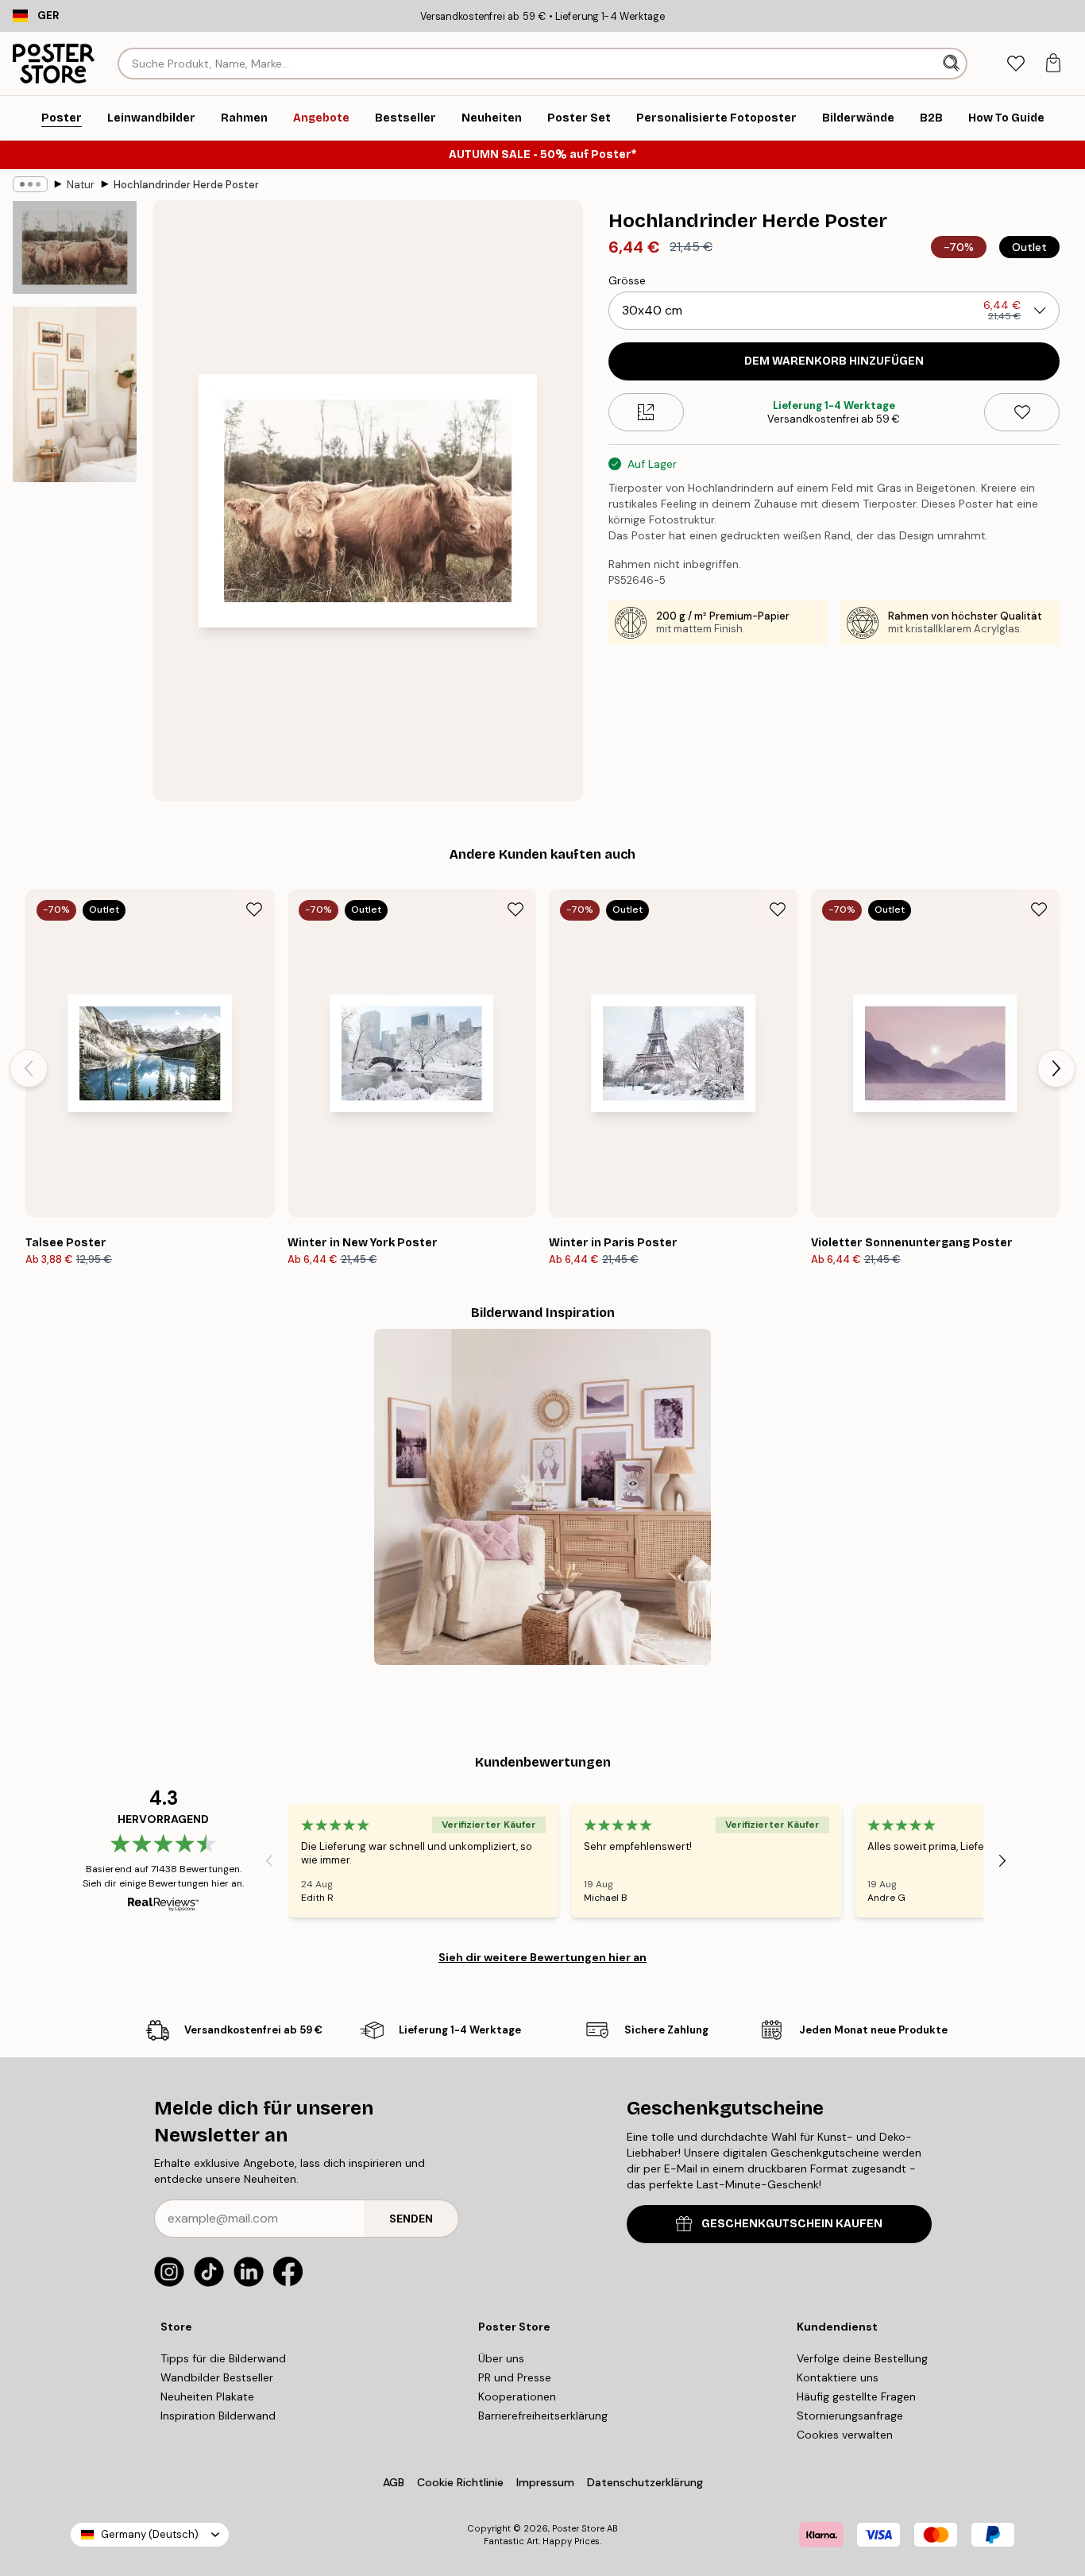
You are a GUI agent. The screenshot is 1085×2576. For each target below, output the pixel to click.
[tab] (1015, 64)
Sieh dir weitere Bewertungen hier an (542, 1957)
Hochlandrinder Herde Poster (186, 185)
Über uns (501, 2358)
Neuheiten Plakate (207, 2396)
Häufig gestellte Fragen (856, 2396)
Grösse (627, 280)
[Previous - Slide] (29, 1068)
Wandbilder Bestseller (217, 2377)
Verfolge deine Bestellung (862, 2358)
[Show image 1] (75, 247)
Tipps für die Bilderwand (223, 2358)
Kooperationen (517, 2396)
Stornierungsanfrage (850, 2416)
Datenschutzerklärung (645, 2482)
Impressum (545, 2482)
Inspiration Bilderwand (218, 2416)
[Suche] (953, 64)
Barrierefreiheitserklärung (543, 2416)
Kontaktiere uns (838, 2377)
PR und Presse (515, 2377)
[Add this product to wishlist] (1022, 412)
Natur (81, 185)
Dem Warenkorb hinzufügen (834, 361)
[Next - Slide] (1056, 1068)
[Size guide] (646, 412)
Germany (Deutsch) (150, 2534)
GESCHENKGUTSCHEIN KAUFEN (792, 2224)
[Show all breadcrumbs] (30, 184)
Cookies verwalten (845, 2435)
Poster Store (578, 2528)
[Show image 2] (75, 394)
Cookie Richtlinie (460, 2482)
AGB (394, 2482)
